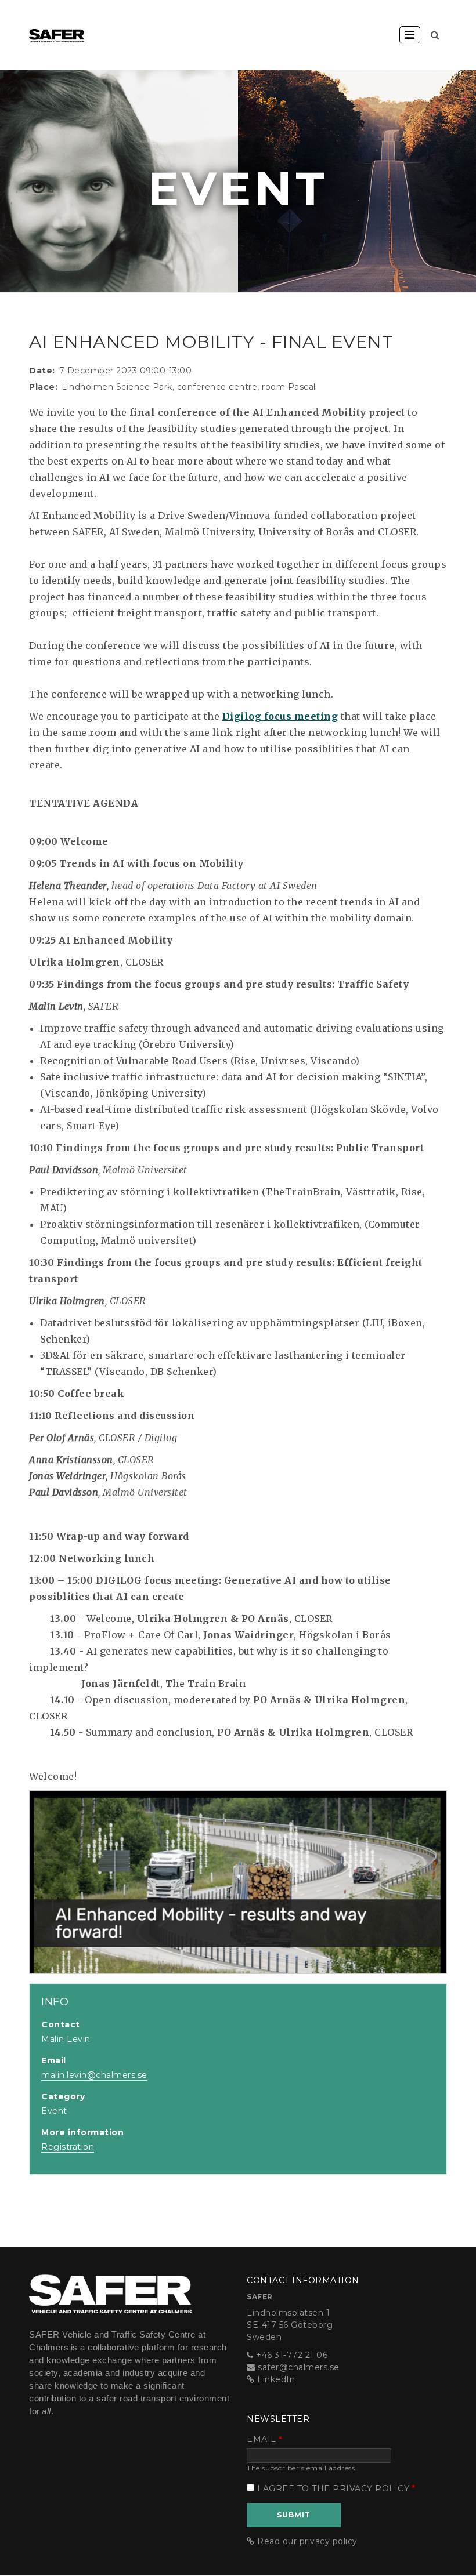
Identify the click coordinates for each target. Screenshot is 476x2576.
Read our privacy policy (307, 2541)
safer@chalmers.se (299, 2367)
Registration (68, 2147)
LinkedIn (276, 2379)
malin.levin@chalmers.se (94, 2075)
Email (262, 2439)
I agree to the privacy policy (333, 2488)
